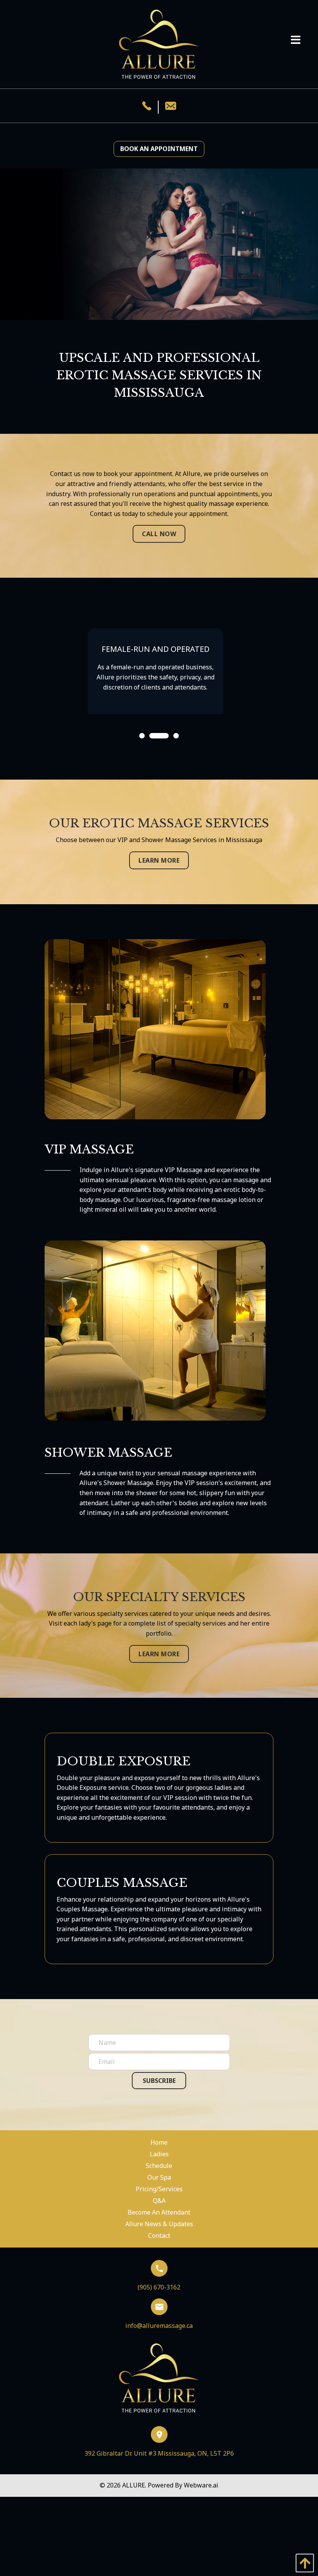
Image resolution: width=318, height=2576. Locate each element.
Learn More (159, 860)
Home (159, 2142)
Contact (159, 2236)
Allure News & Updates (159, 2224)
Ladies (159, 2154)
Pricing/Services (159, 2189)
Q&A (159, 2201)
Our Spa (159, 2177)
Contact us (65, 474)
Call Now (159, 534)
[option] (159, 686)
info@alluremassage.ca (159, 2326)
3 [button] (176, 736)
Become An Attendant (159, 2212)
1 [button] (142, 736)
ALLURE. (135, 2485)
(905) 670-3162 (159, 2287)
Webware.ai (201, 2485)
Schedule (159, 2166)
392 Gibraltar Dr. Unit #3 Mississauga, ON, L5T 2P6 (159, 2453)
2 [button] (152, 736)
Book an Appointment (159, 149)
